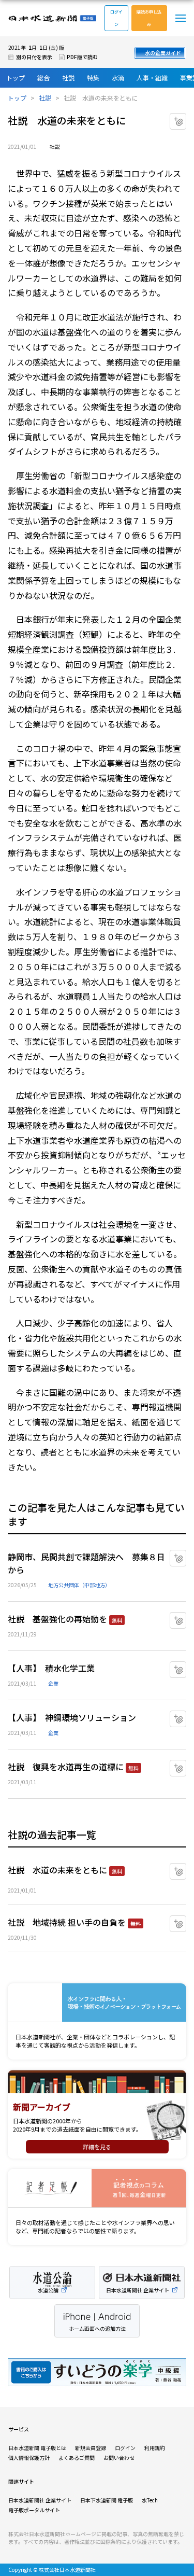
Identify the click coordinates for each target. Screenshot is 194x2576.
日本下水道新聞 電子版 (107, 2500)
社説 (68, 78)
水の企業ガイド (163, 53)
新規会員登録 (91, 2448)
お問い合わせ (119, 2458)
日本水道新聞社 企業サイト (40, 2500)
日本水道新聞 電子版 (52, 18)
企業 (53, 1683)
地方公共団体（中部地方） (79, 1585)
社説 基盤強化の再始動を (57, 1619)
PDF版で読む (82, 57)
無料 (117, 1620)
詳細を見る (97, 2147)
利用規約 (155, 2448)
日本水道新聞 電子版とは (37, 2448)
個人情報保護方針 (29, 2458)
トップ (16, 78)
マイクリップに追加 (186, 117)
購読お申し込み (149, 18)
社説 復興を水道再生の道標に (66, 1767)
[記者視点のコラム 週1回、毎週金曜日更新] (97, 2188)
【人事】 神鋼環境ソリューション (72, 1717)
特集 (93, 78)
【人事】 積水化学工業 (51, 1668)
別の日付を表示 (34, 57)
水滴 (118, 78)
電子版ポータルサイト (34, 2510)
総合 (43, 78)
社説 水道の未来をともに (57, 1870)
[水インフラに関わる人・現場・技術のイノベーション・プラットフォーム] (97, 2003)
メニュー (181, 18)
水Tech (150, 2500)
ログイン (116, 18)
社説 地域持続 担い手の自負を (67, 1922)
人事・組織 (152, 78)
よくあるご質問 (77, 2458)
